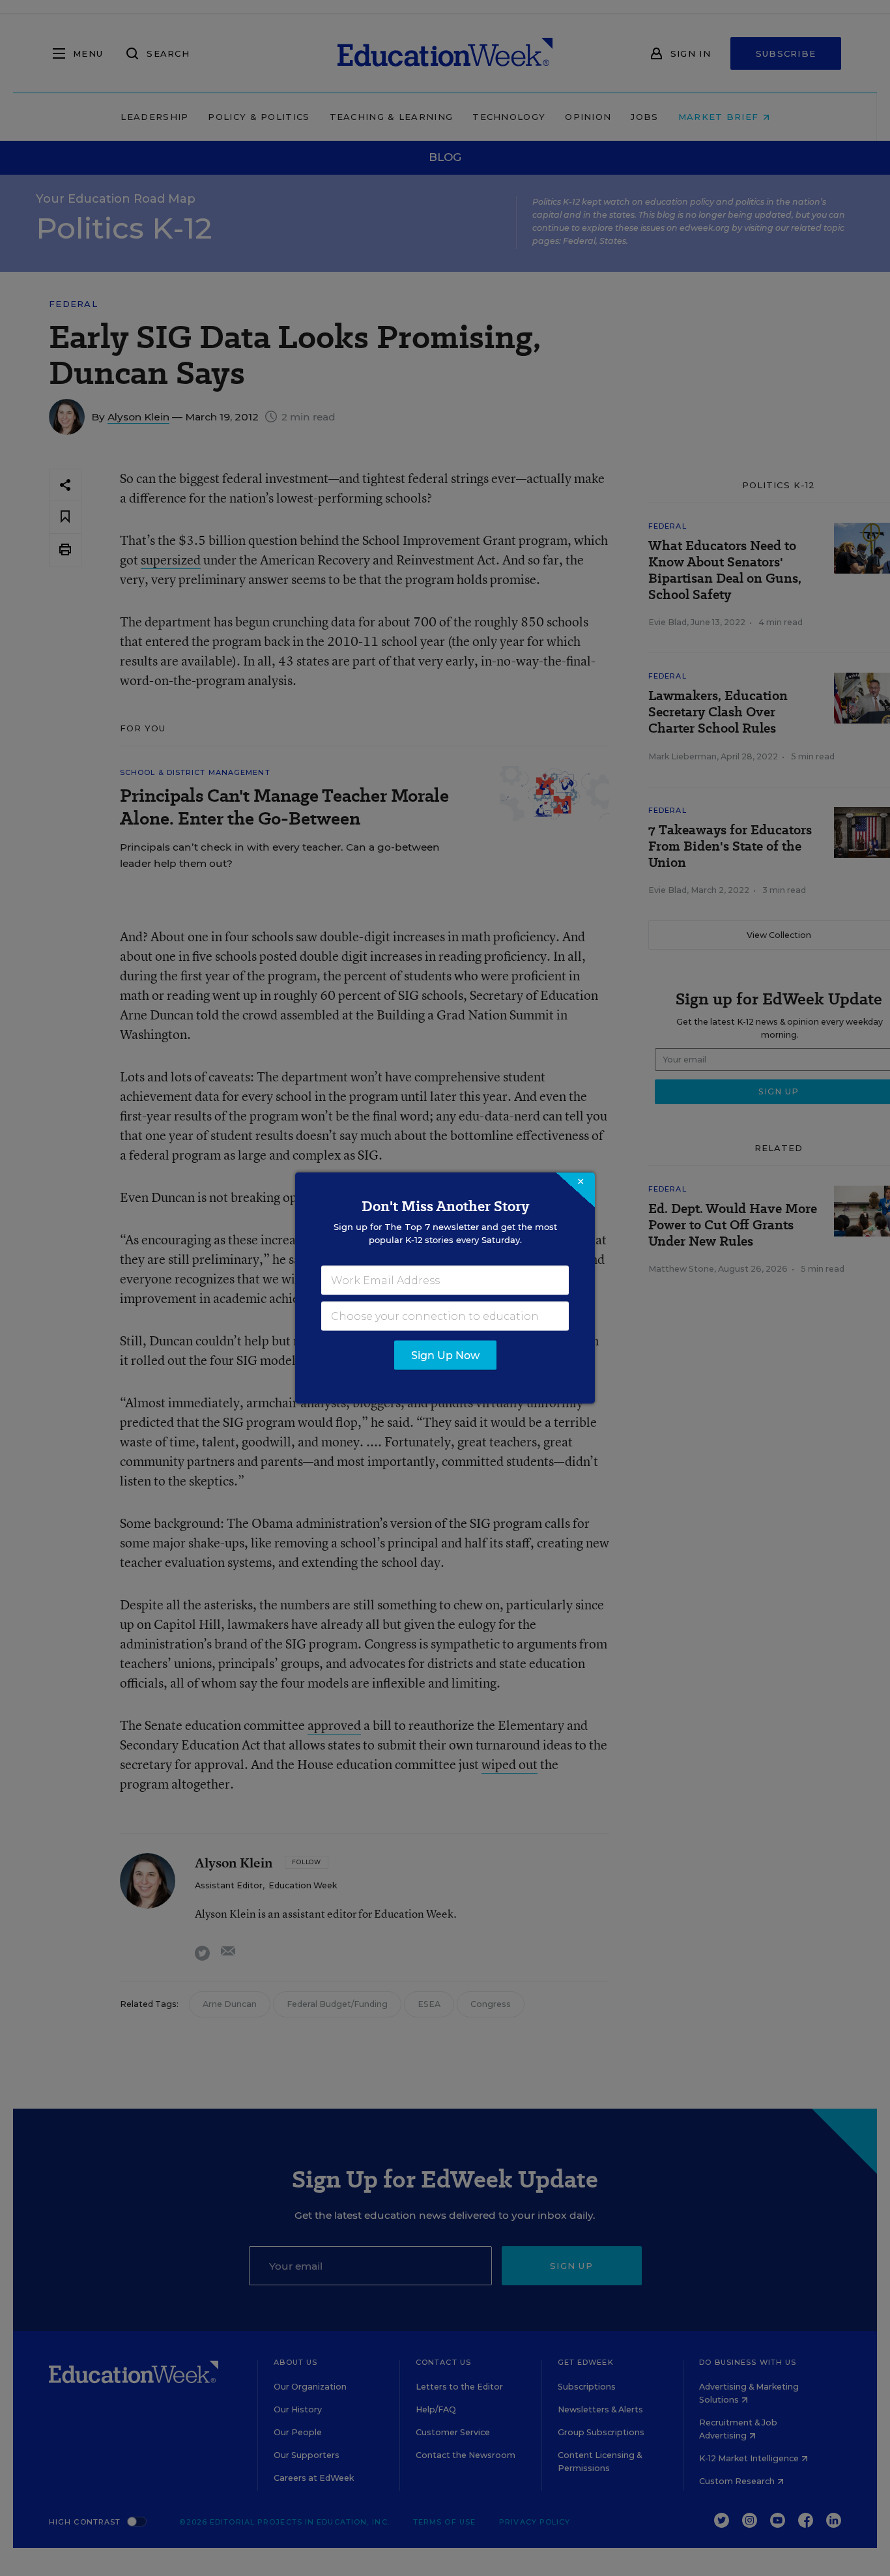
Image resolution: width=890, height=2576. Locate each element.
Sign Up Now (445, 1355)
